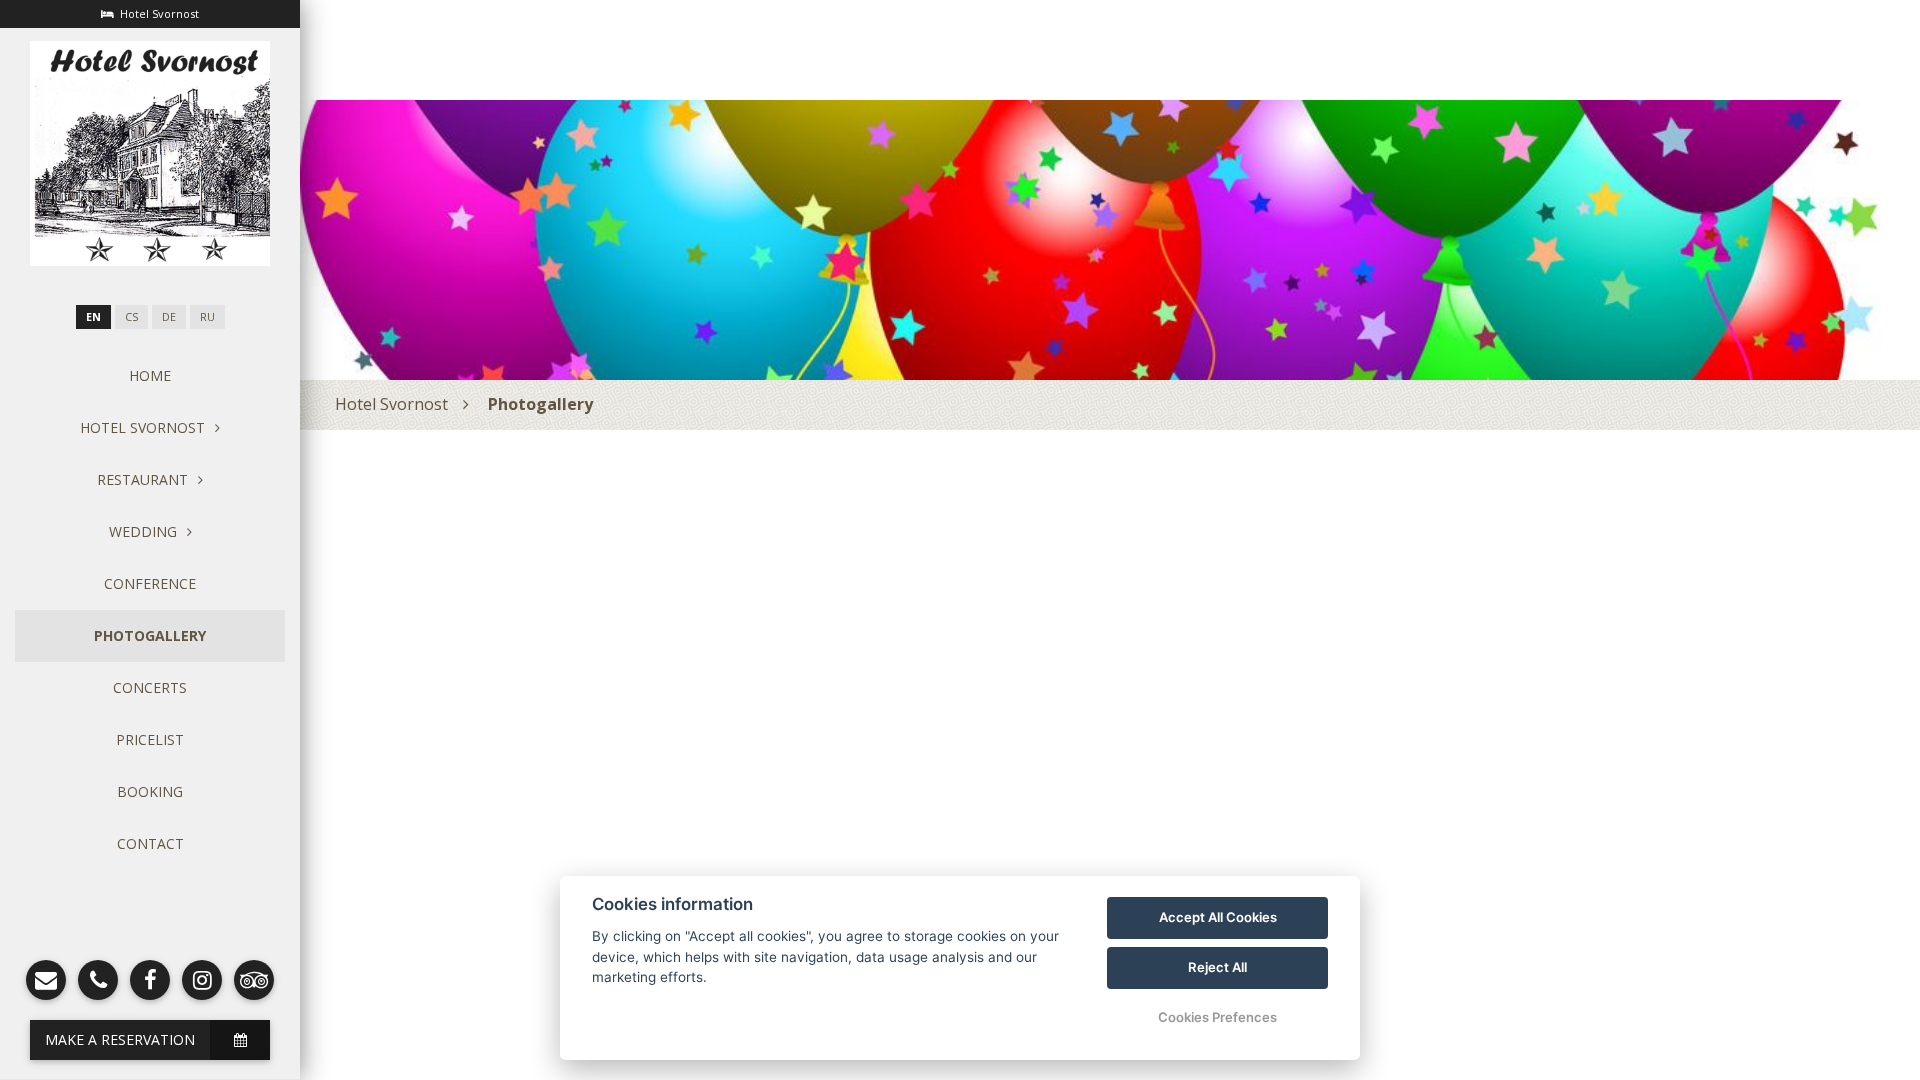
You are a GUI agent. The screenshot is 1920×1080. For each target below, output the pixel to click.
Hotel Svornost (391, 404)
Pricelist (150, 739)
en (93, 317)
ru (207, 317)
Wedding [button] (143, 531)
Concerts (150, 687)
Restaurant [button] (142, 479)
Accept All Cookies (1218, 917)
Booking (150, 791)
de (169, 317)
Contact (150, 843)
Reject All (1217, 967)
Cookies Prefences (1217, 1017)
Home (150, 375)
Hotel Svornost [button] (142, 427)
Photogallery (150, 635)
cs (131, 317)
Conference (150, 583)
